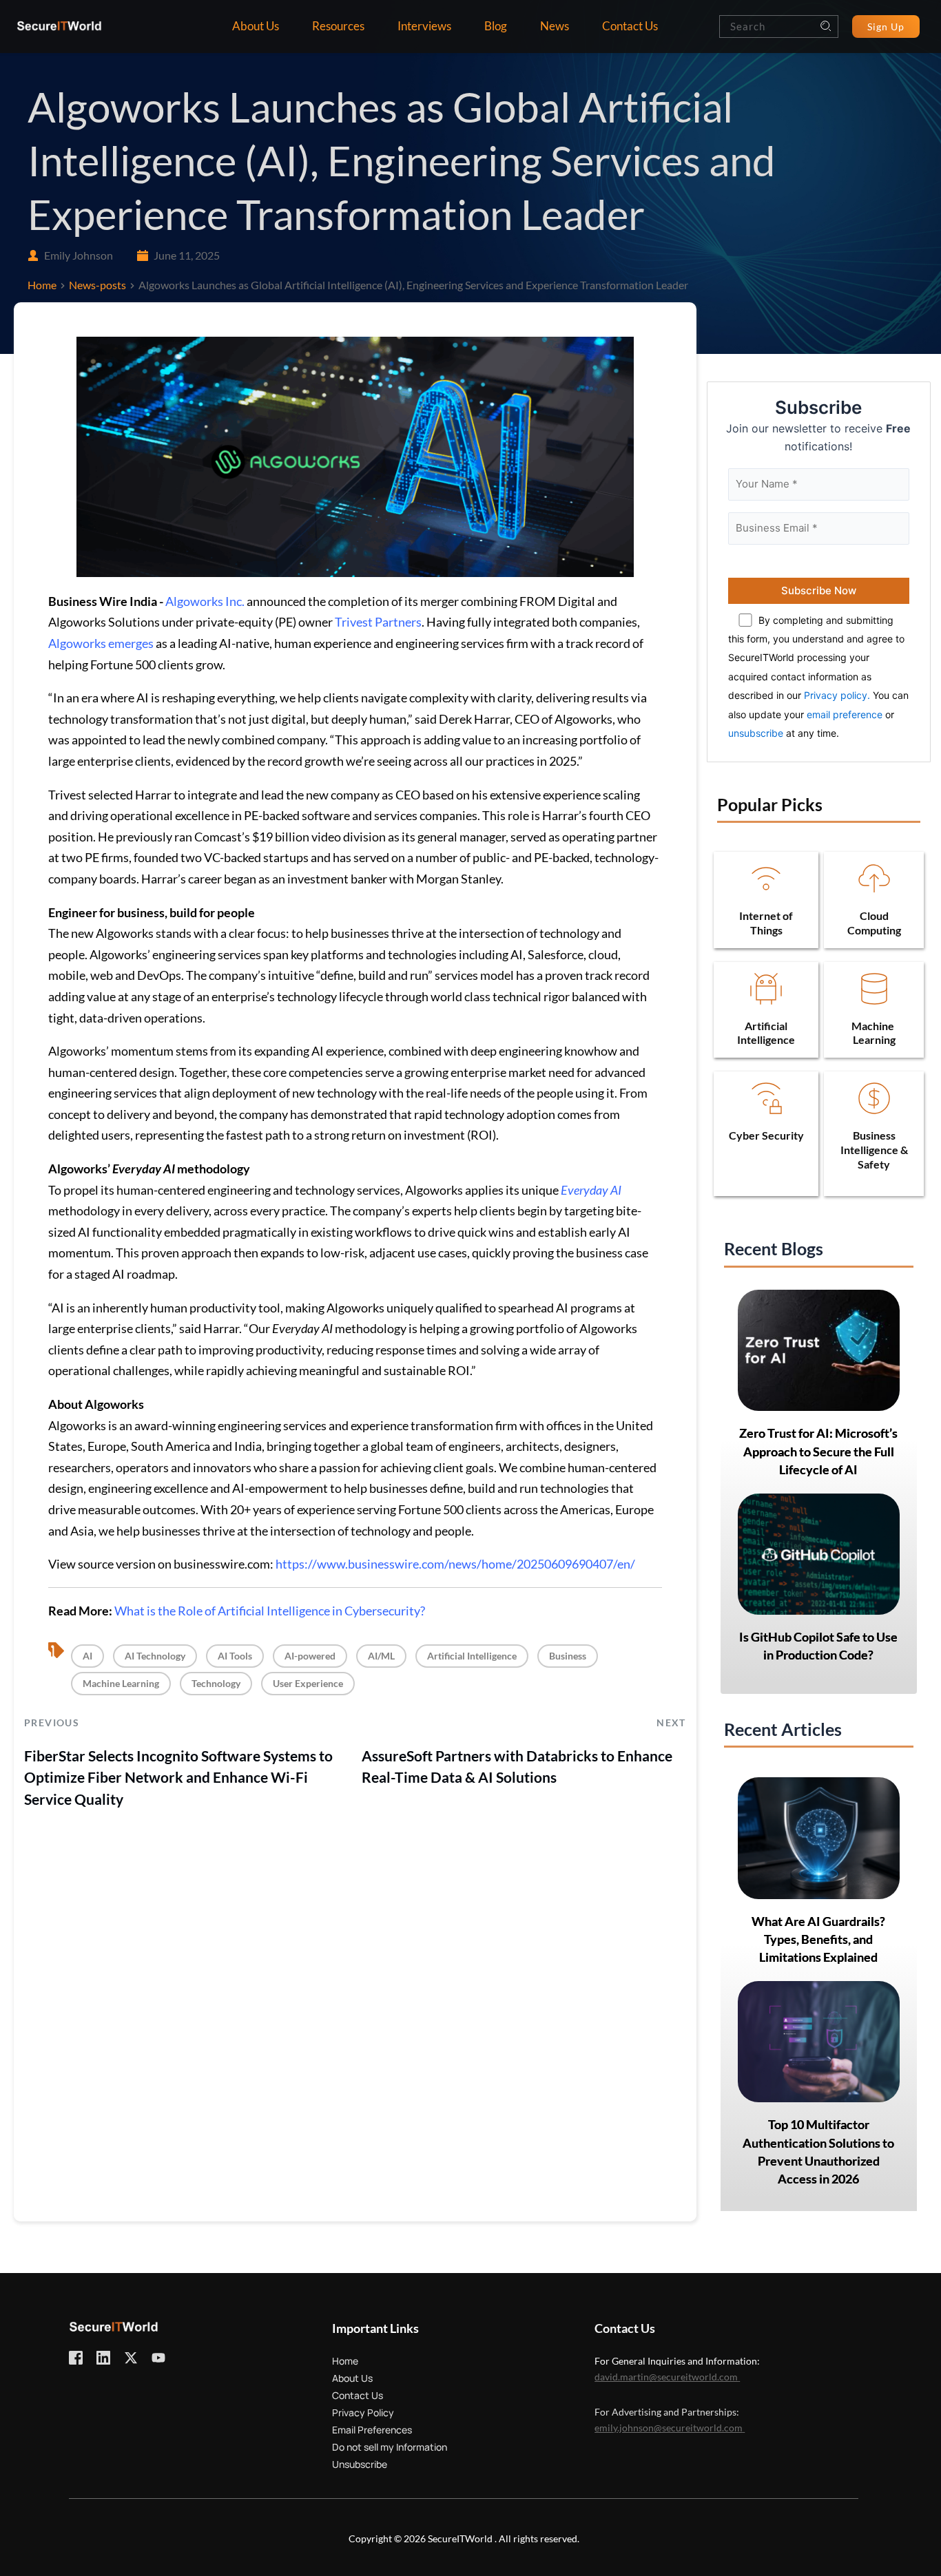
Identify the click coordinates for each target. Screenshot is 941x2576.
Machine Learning (121, 1683)
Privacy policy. (837, 695)
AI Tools (235, 1656)
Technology (216, 1683)
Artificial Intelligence (472, 1656)
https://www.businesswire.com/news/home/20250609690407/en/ (455, 1564)
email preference (845, 714)
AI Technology (155, 1656)
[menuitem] (256, 27)
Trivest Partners (378, 622)
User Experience (308, 1683)
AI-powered (310, 1656)
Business (568, 1656)
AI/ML (381, 1656)
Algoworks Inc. (205, 601)
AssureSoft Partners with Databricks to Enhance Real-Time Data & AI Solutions (517, 1767)
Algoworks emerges (101, 643)
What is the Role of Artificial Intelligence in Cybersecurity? (270, 1611)
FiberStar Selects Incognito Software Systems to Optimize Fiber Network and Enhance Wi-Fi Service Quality (178, 1777)
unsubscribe (756, 733)
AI (87, 1656)
